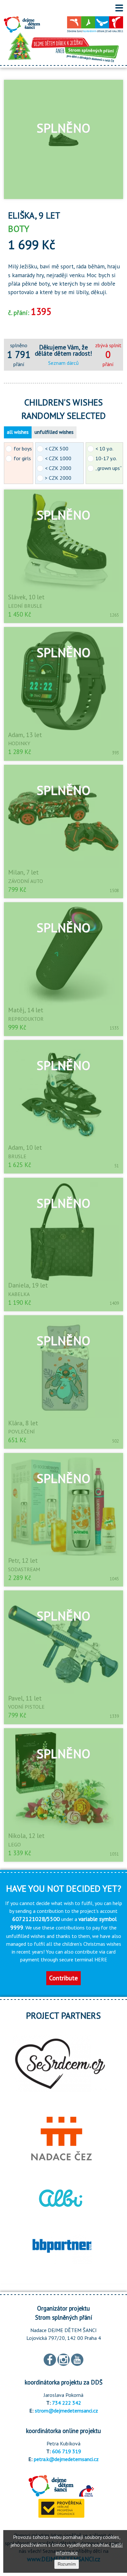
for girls (22, 458)
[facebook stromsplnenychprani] (50, 2359)
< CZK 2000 (58, 468)
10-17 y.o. (106, 458)
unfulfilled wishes (54, 432)
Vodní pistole (26, 1707)
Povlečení (21, 1431)
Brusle (17, 1156)
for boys (23, 448)
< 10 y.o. (104, 448)
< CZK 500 (57, 448)
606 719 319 (67, 2451)
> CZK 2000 (58, 478)
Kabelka (19, 1294)
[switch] (119, 8)
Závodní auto (26, 881)
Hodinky (19, 743)
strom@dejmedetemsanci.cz (66, 2411)
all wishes (18, 432)
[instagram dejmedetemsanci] (63, 2359)
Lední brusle (25, 606)
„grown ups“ (109, 468)
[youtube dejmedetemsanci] (77, 2359)
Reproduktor (26, 1019)
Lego (14, 1844)
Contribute (63, 1978)
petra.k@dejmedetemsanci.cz (66, 2459)
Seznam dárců (63, 363)
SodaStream (24, 1569)
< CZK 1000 (58, 458)
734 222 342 (67, 2403)
